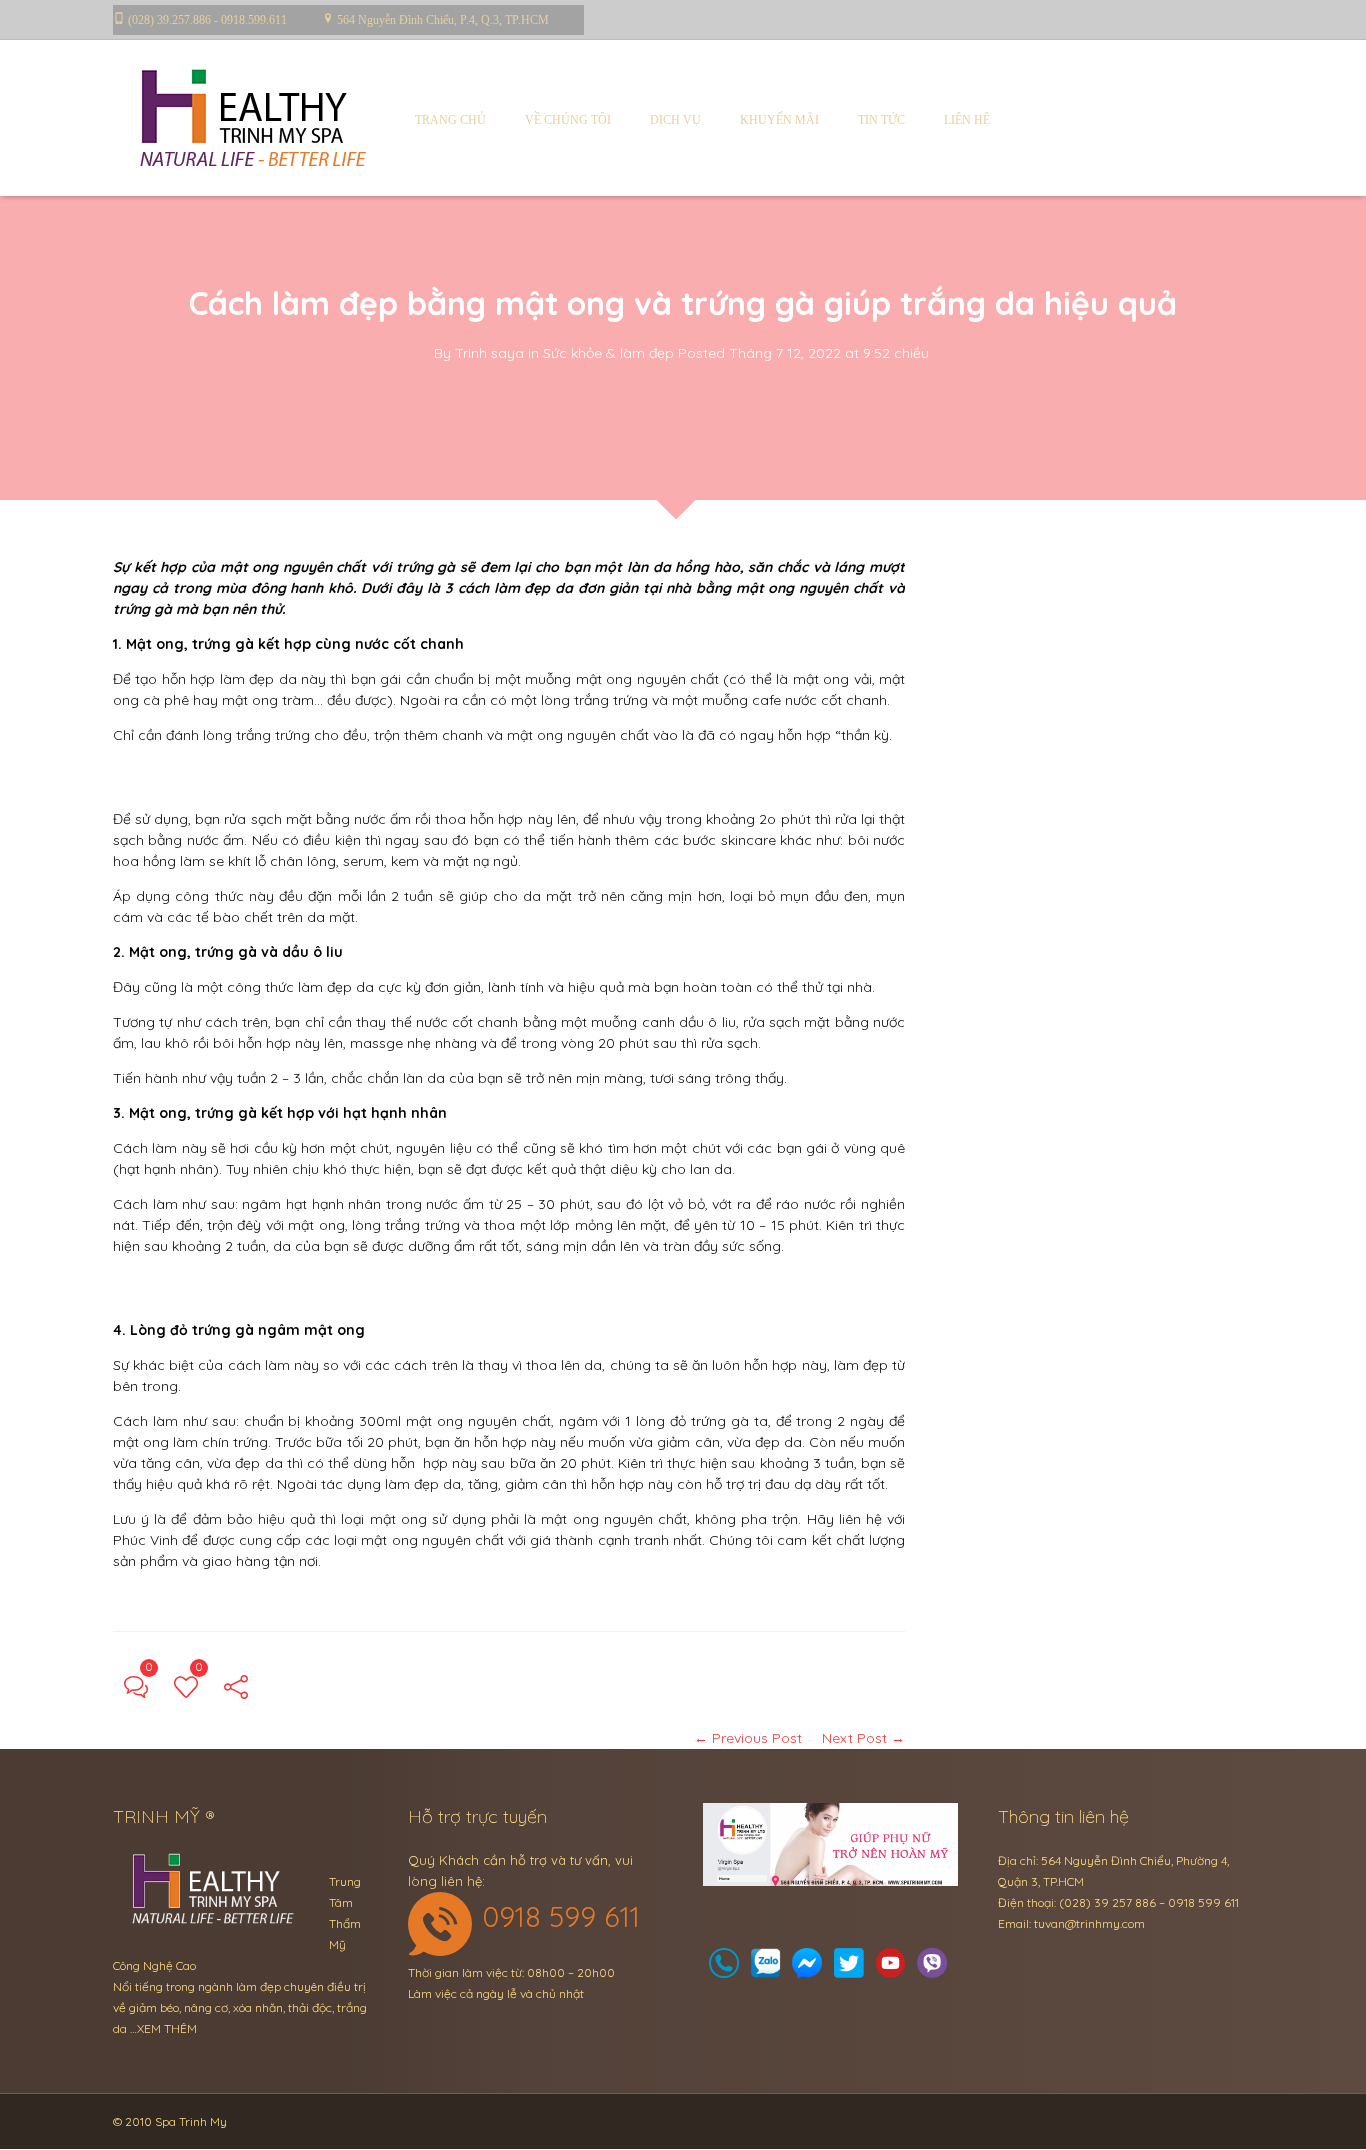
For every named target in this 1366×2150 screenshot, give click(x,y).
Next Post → (863, 1738)
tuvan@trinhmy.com (1089, 1923)
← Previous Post (748, 1738)
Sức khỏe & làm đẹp (608, 353)
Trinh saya (489, 353)
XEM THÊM (167, 2028)
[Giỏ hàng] (766, 1968)
